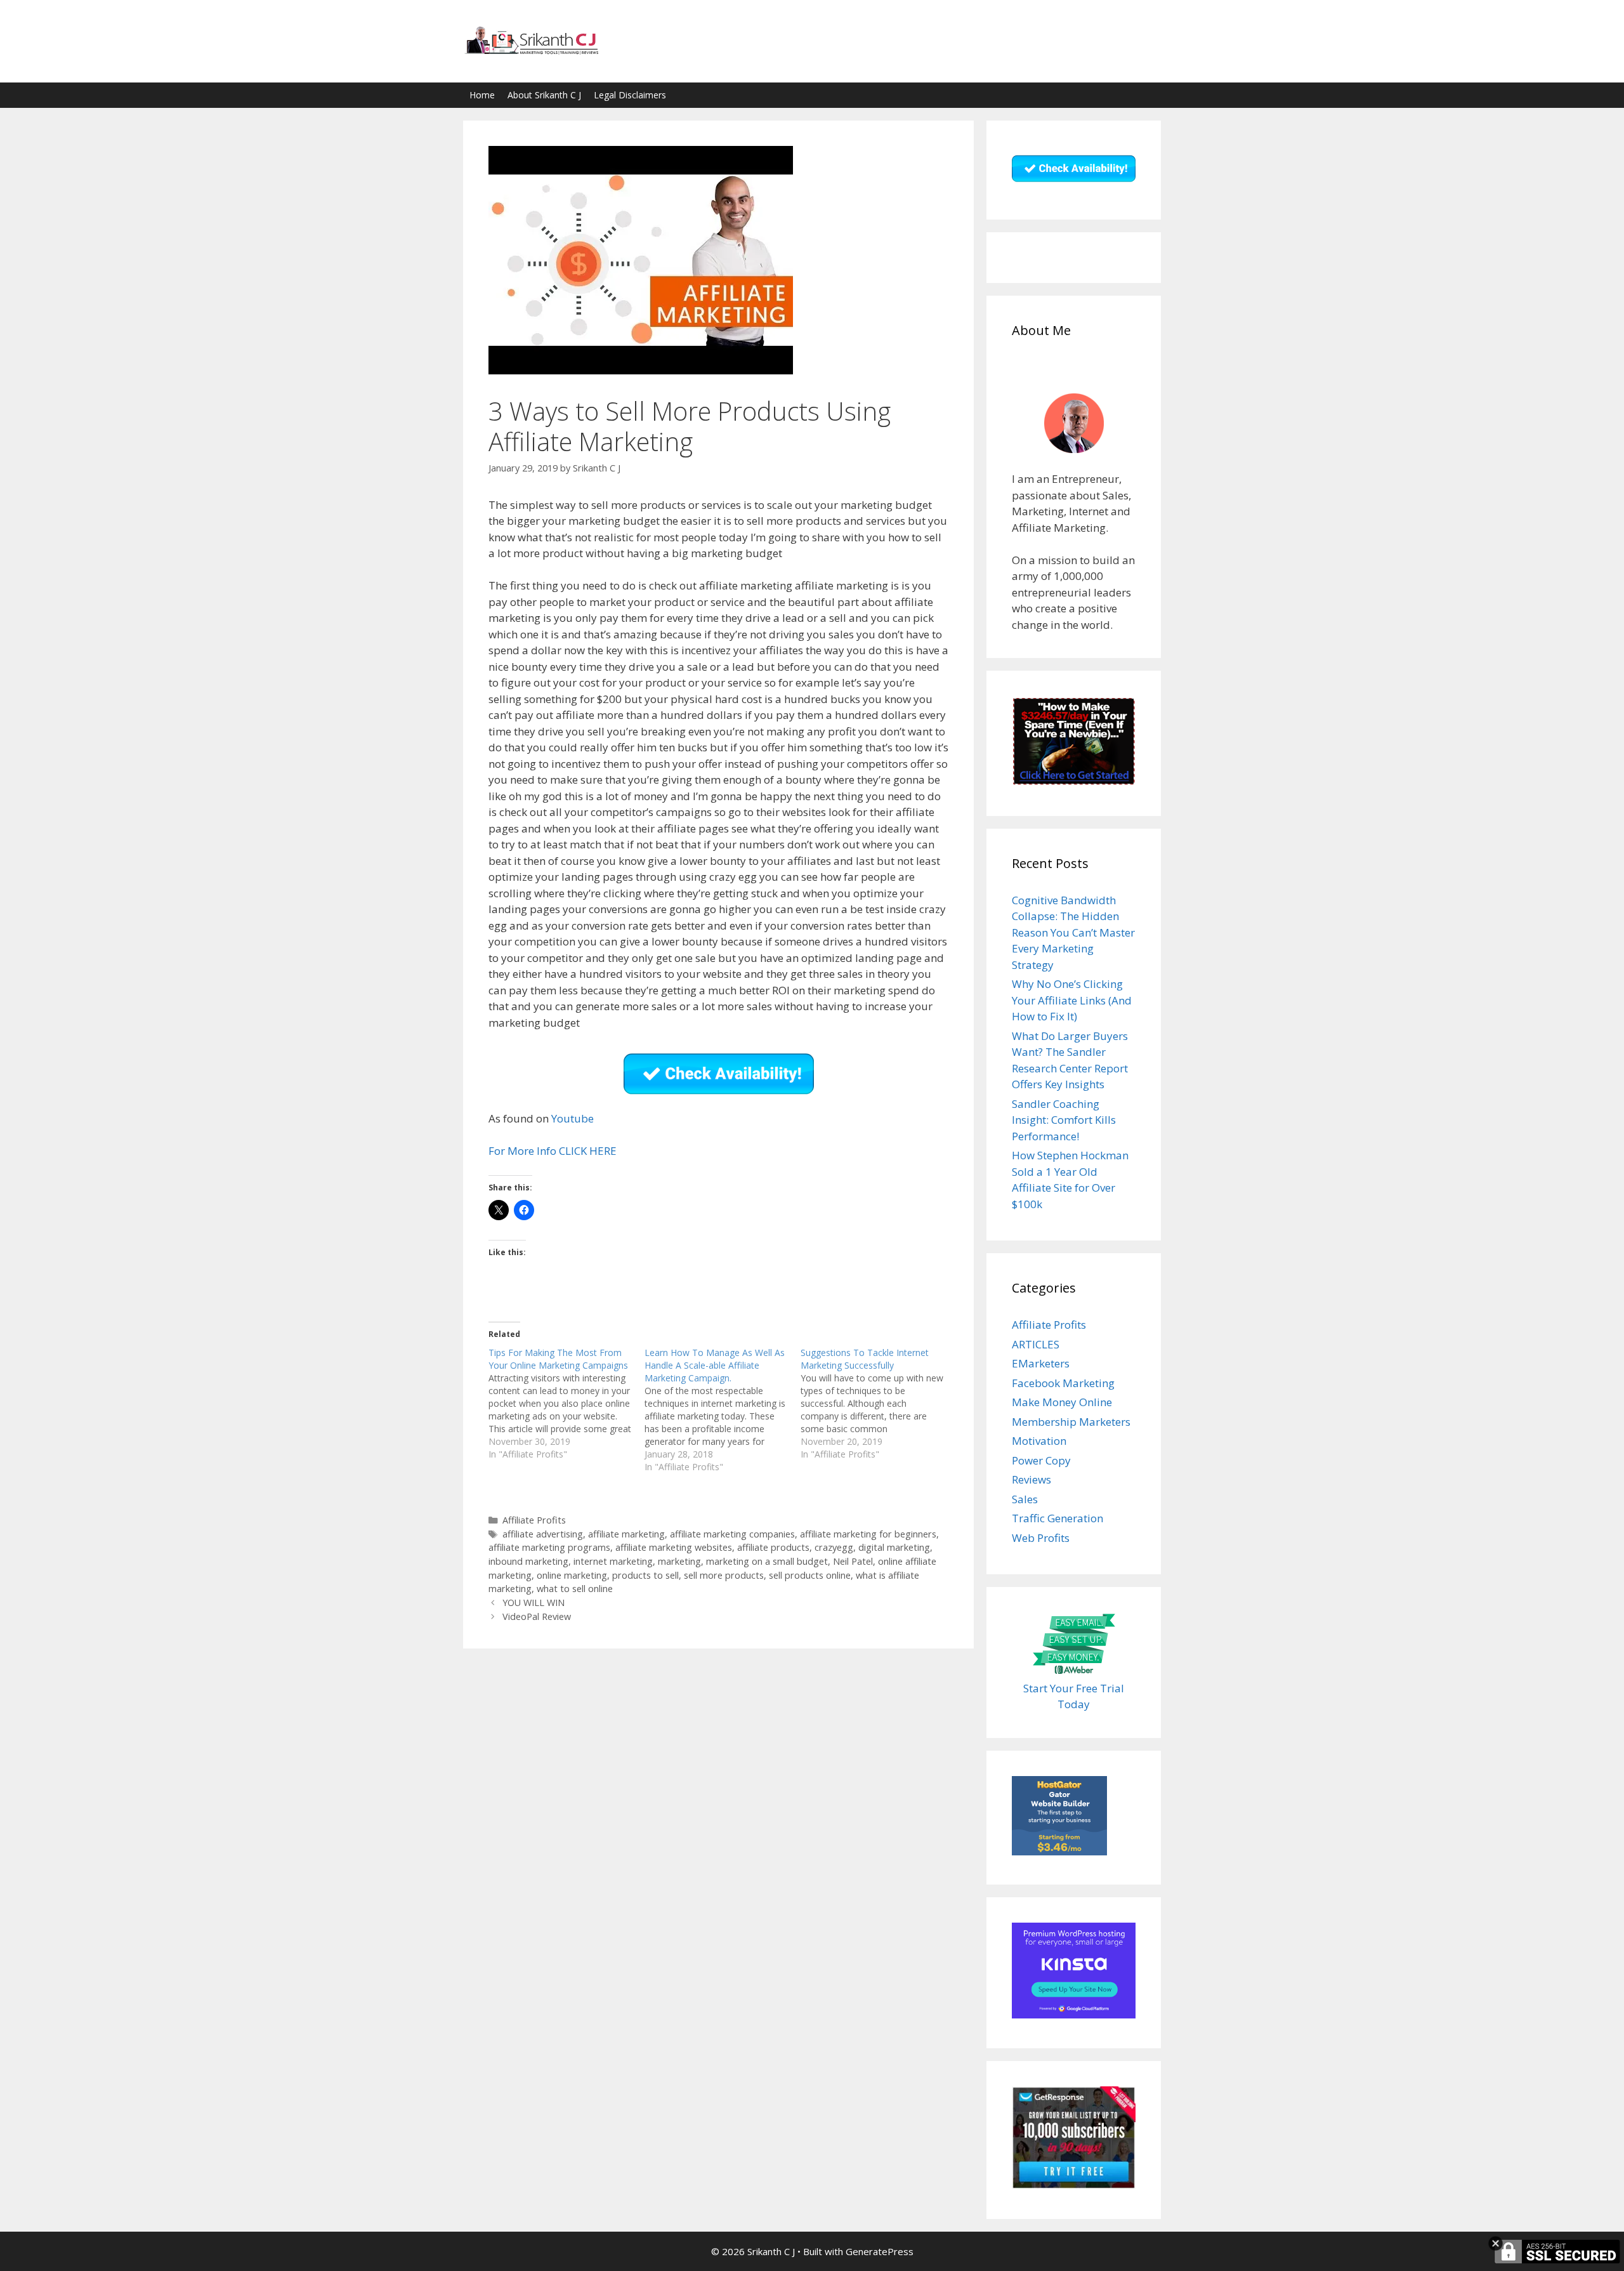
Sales (1025, 1499)
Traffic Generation (1058, 1518)
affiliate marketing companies (732, 1534)
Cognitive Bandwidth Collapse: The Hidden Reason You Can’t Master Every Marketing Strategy (1073, 932)
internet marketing (613, 1561)
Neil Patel (853, 1561)
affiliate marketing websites (674, 1547)
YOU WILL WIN (534, 1603)
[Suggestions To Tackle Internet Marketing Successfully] (879, 1404)
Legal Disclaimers (630, 95)
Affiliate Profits (534, 1520)
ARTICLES (1036, 1344)
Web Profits (1041, 1538)
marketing (679, 1561)
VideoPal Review (537, 1616)
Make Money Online (1062, 1402)
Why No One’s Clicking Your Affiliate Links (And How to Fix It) (1072, 1000)
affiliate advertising (543, 1534)
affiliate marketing (626, 1534)
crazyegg (834, 1547)
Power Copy (1041, 1460)
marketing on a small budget (767, 1561)
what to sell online (575, 1589)
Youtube (573, 1118)
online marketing (572, 1575)
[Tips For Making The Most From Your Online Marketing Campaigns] (566, 1404)
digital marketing (894, 1547)
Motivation (1039, 1441)
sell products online (810, 1575)
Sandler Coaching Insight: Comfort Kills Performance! (1064, 1120)
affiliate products (773, 1547)
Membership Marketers (1071, 1422)
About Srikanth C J (544, 95)
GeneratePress (880, 2251)
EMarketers (1041, 1363)
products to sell (645, 1575)
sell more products (724, 1575)
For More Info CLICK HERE (553, 1151)
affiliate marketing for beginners (868, 1534)
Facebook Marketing (1063, 1383)
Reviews (1031, 1479)
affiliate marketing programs (549, 1547)
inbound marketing (528, 1561)
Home (482, 95)
